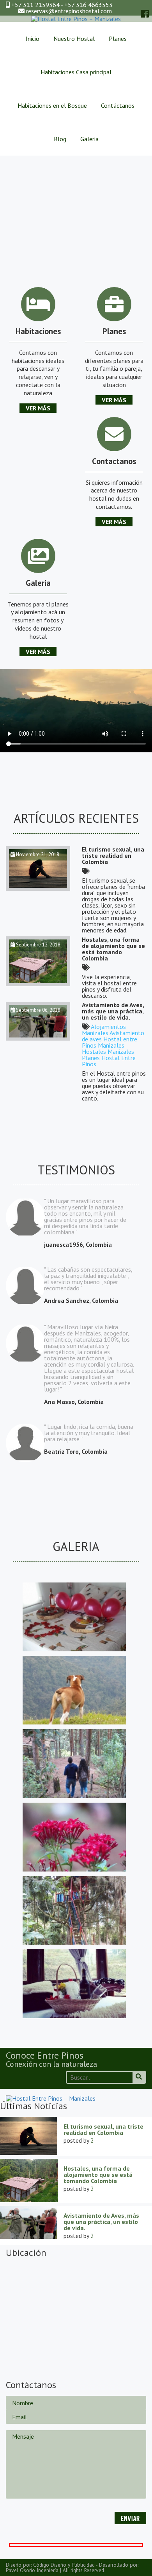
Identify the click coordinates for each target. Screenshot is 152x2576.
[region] (76, 209)
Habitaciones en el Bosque (52, 105)
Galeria (89, 139)
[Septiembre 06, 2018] (38, 1038)
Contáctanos (118, 105)
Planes (118, 39)
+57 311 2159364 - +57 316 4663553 (61, 5)
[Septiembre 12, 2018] (38, 984)
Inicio (33, 39)
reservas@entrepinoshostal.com (69, 11)
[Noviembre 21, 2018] (38, 888)
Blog (60, 139)
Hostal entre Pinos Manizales (110, 1042)
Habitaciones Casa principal (76, 72)
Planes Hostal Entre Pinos (109, 1061)
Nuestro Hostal (74, 39)
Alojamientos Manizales (104, 1030)
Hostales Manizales (108, 1051)
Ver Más (38, 408)
